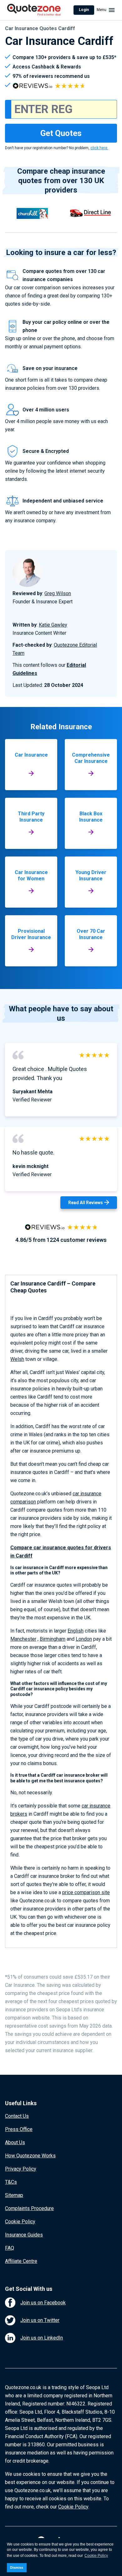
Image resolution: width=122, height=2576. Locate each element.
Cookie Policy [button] (96, 2556)
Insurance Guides (24, 2235)
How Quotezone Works (30, 2156)
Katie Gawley (53, 625)
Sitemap (14, 2195)
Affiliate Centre (21, 2261)
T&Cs (11, 2182)
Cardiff (24, 1556)
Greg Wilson (58, 593)
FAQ (10, 2248)
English (76, 1631)
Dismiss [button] (17, 2568)
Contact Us (17, 2116)
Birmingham (53, 1639)
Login (84, 10)
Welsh (17, 1359)
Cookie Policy (20, 2222)
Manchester (23, 1639)
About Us (15, 2142)
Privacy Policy (21, 2169)
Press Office (19, 2129)
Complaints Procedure (29, 2208)
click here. (99, 148)
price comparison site (86, 1892)
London (84, 1639)
